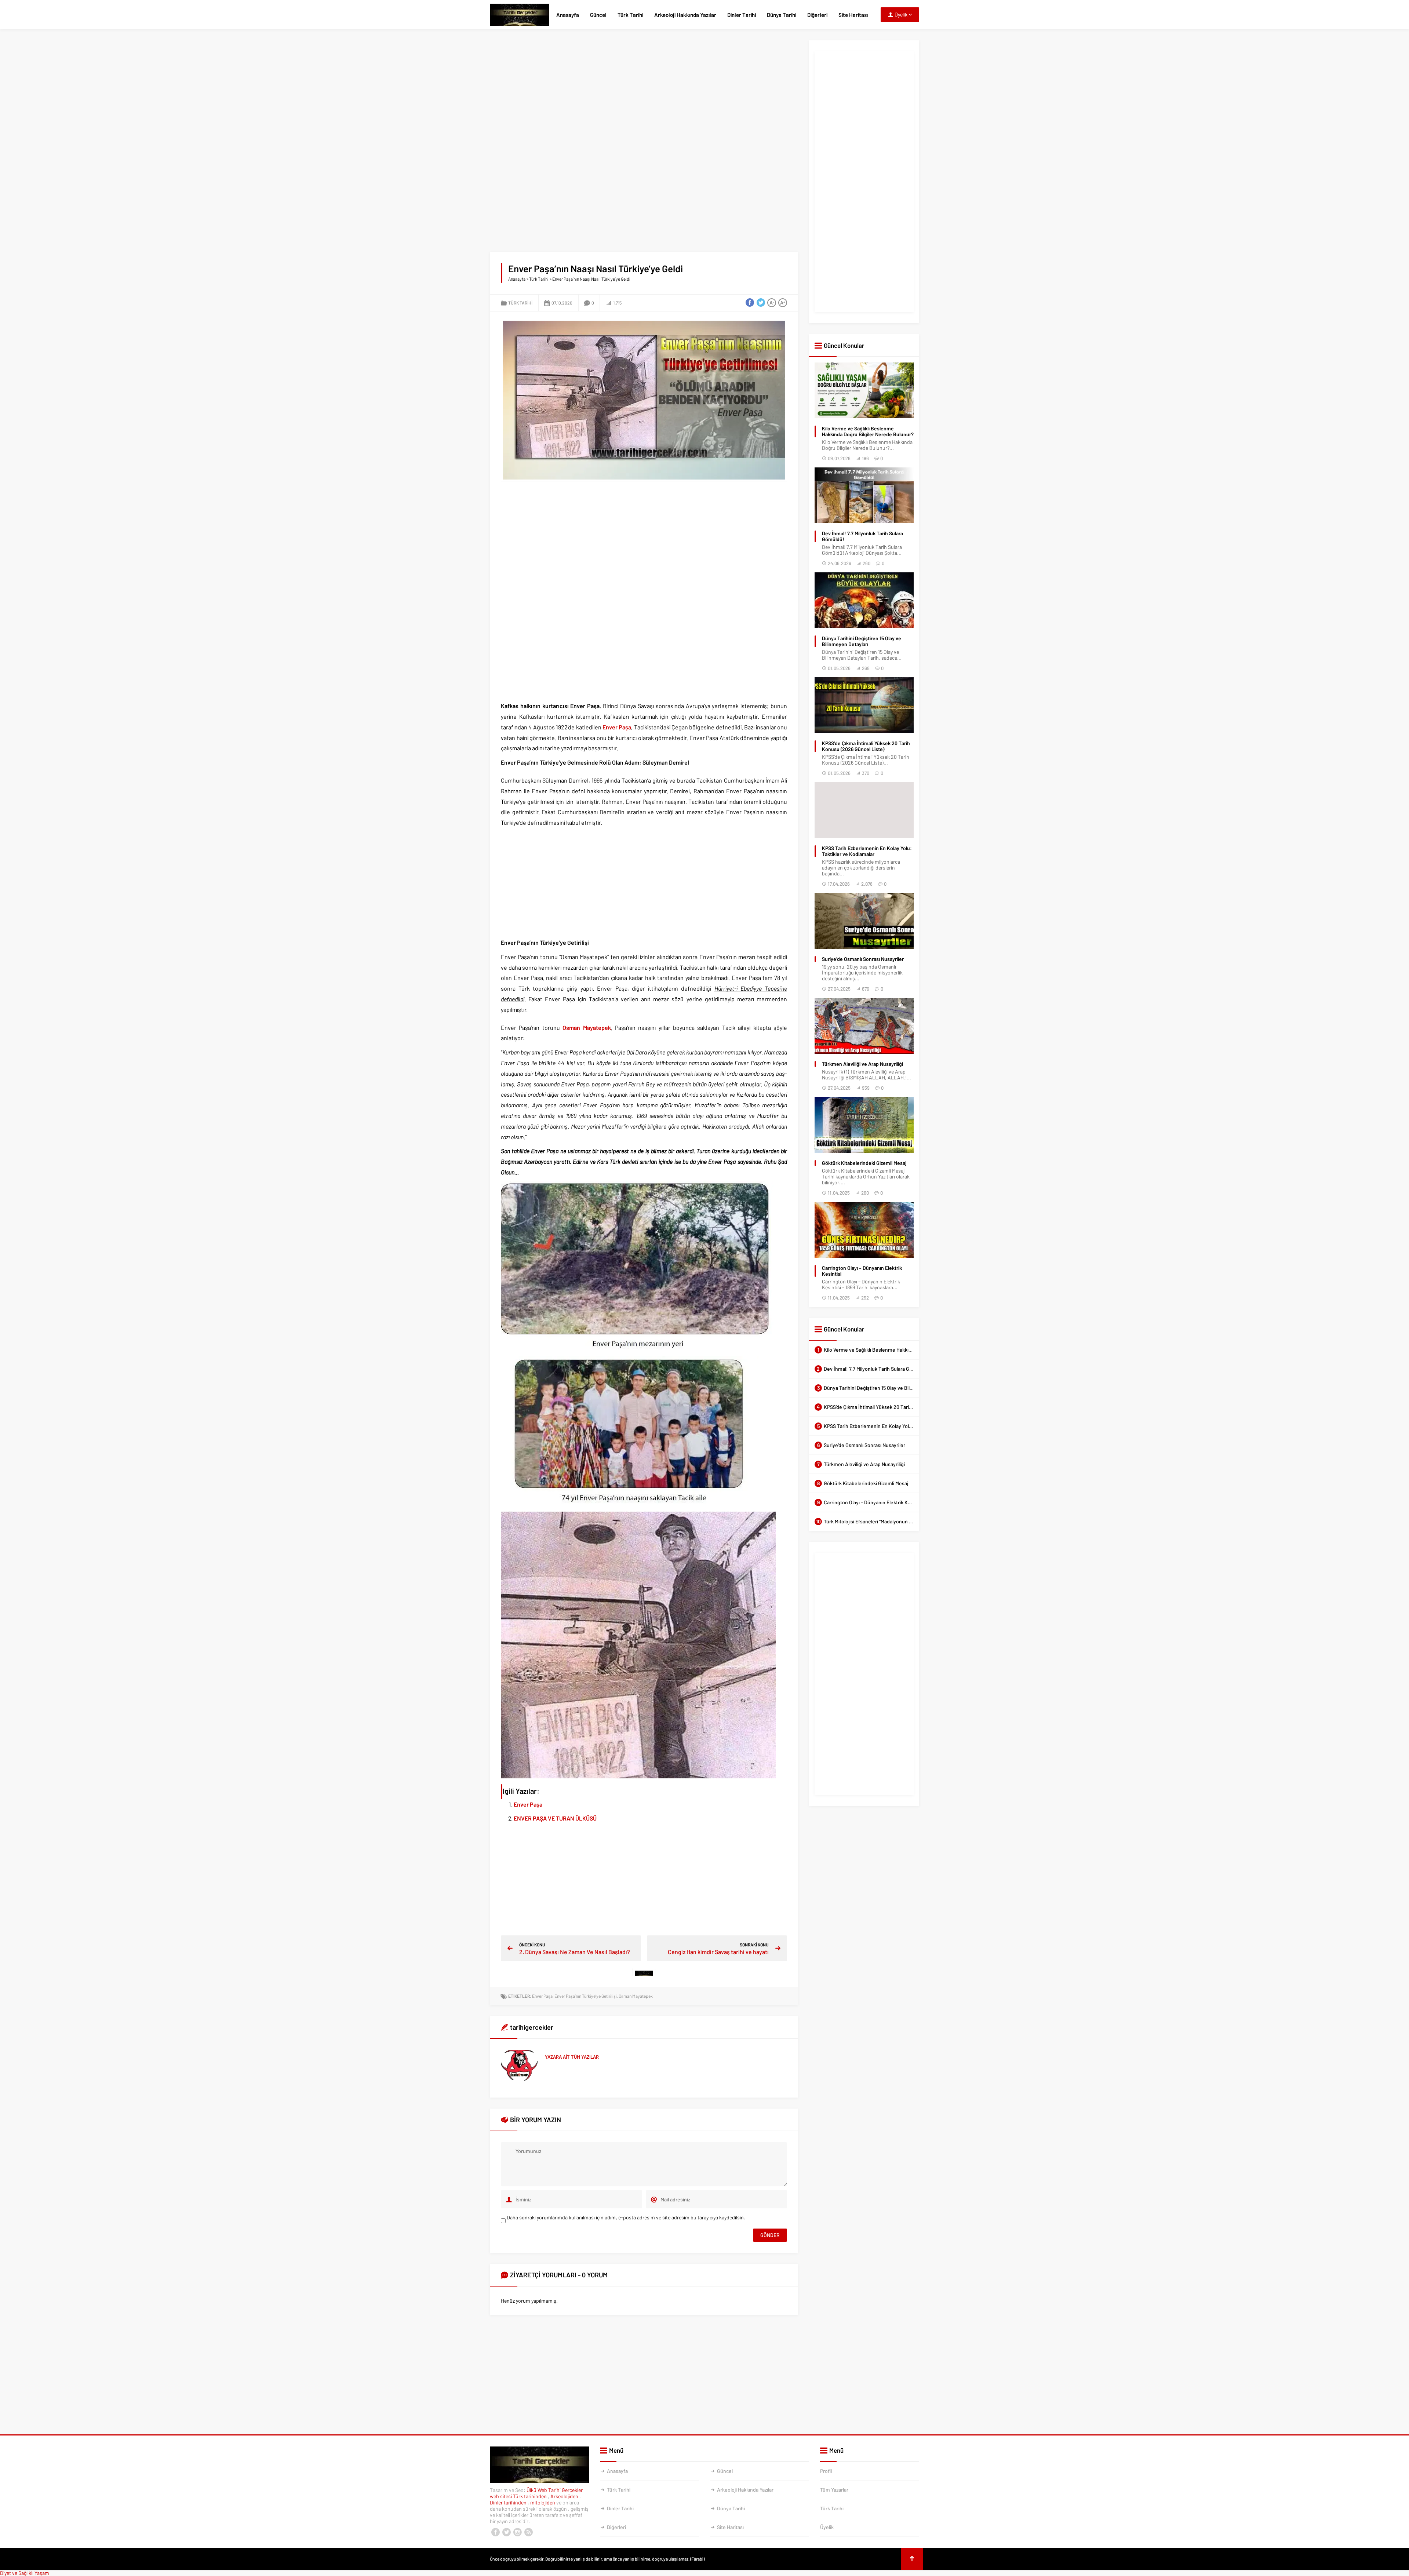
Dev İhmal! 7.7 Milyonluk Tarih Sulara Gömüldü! (862, 536)
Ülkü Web (537, 2490)
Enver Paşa (617, 727)
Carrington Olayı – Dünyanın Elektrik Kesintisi (862, 1271)
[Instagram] (517, 2532)
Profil (826, 2471)
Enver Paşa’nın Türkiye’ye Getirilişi (586, 1996)
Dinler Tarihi (742, 15)
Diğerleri (817, 15)
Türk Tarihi (630, 15)
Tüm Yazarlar (834, 2490)
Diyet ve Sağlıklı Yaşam (25, 2573)
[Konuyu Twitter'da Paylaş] (761, 303)
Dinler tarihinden (509, 2502)
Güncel (598, 15)
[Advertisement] (644, 92)
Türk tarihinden (530, 2496)
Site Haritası (853, 15)
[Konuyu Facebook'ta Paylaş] (750, 303)
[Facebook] (495, 2532)
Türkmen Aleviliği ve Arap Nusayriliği (862, 1064)
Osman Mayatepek (587, 1028)
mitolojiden (543, 2502)
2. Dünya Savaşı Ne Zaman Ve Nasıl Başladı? (575, 1952)
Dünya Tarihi (782, 15)
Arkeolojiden (565, 2496)
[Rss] (528, 2532)
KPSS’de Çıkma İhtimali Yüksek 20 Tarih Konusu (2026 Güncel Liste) (866, 746)
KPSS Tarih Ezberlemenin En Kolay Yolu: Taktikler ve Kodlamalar (867, 851)
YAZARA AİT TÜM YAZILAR (572, 2057)
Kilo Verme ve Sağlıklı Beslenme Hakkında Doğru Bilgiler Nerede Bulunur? (868, 431)
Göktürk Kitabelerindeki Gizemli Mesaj (864, 1163)
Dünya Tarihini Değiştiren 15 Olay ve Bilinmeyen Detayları (862, 641)
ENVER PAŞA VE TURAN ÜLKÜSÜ (555, 1818)
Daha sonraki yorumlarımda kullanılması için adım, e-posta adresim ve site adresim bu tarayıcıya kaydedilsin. (626, 2217)
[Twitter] (506, 2532)
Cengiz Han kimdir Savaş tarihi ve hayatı (718, 1952)
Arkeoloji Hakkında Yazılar (685, 15)
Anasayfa (568, 15)
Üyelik (827, 2527)
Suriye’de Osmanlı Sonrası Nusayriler (863, 959)
